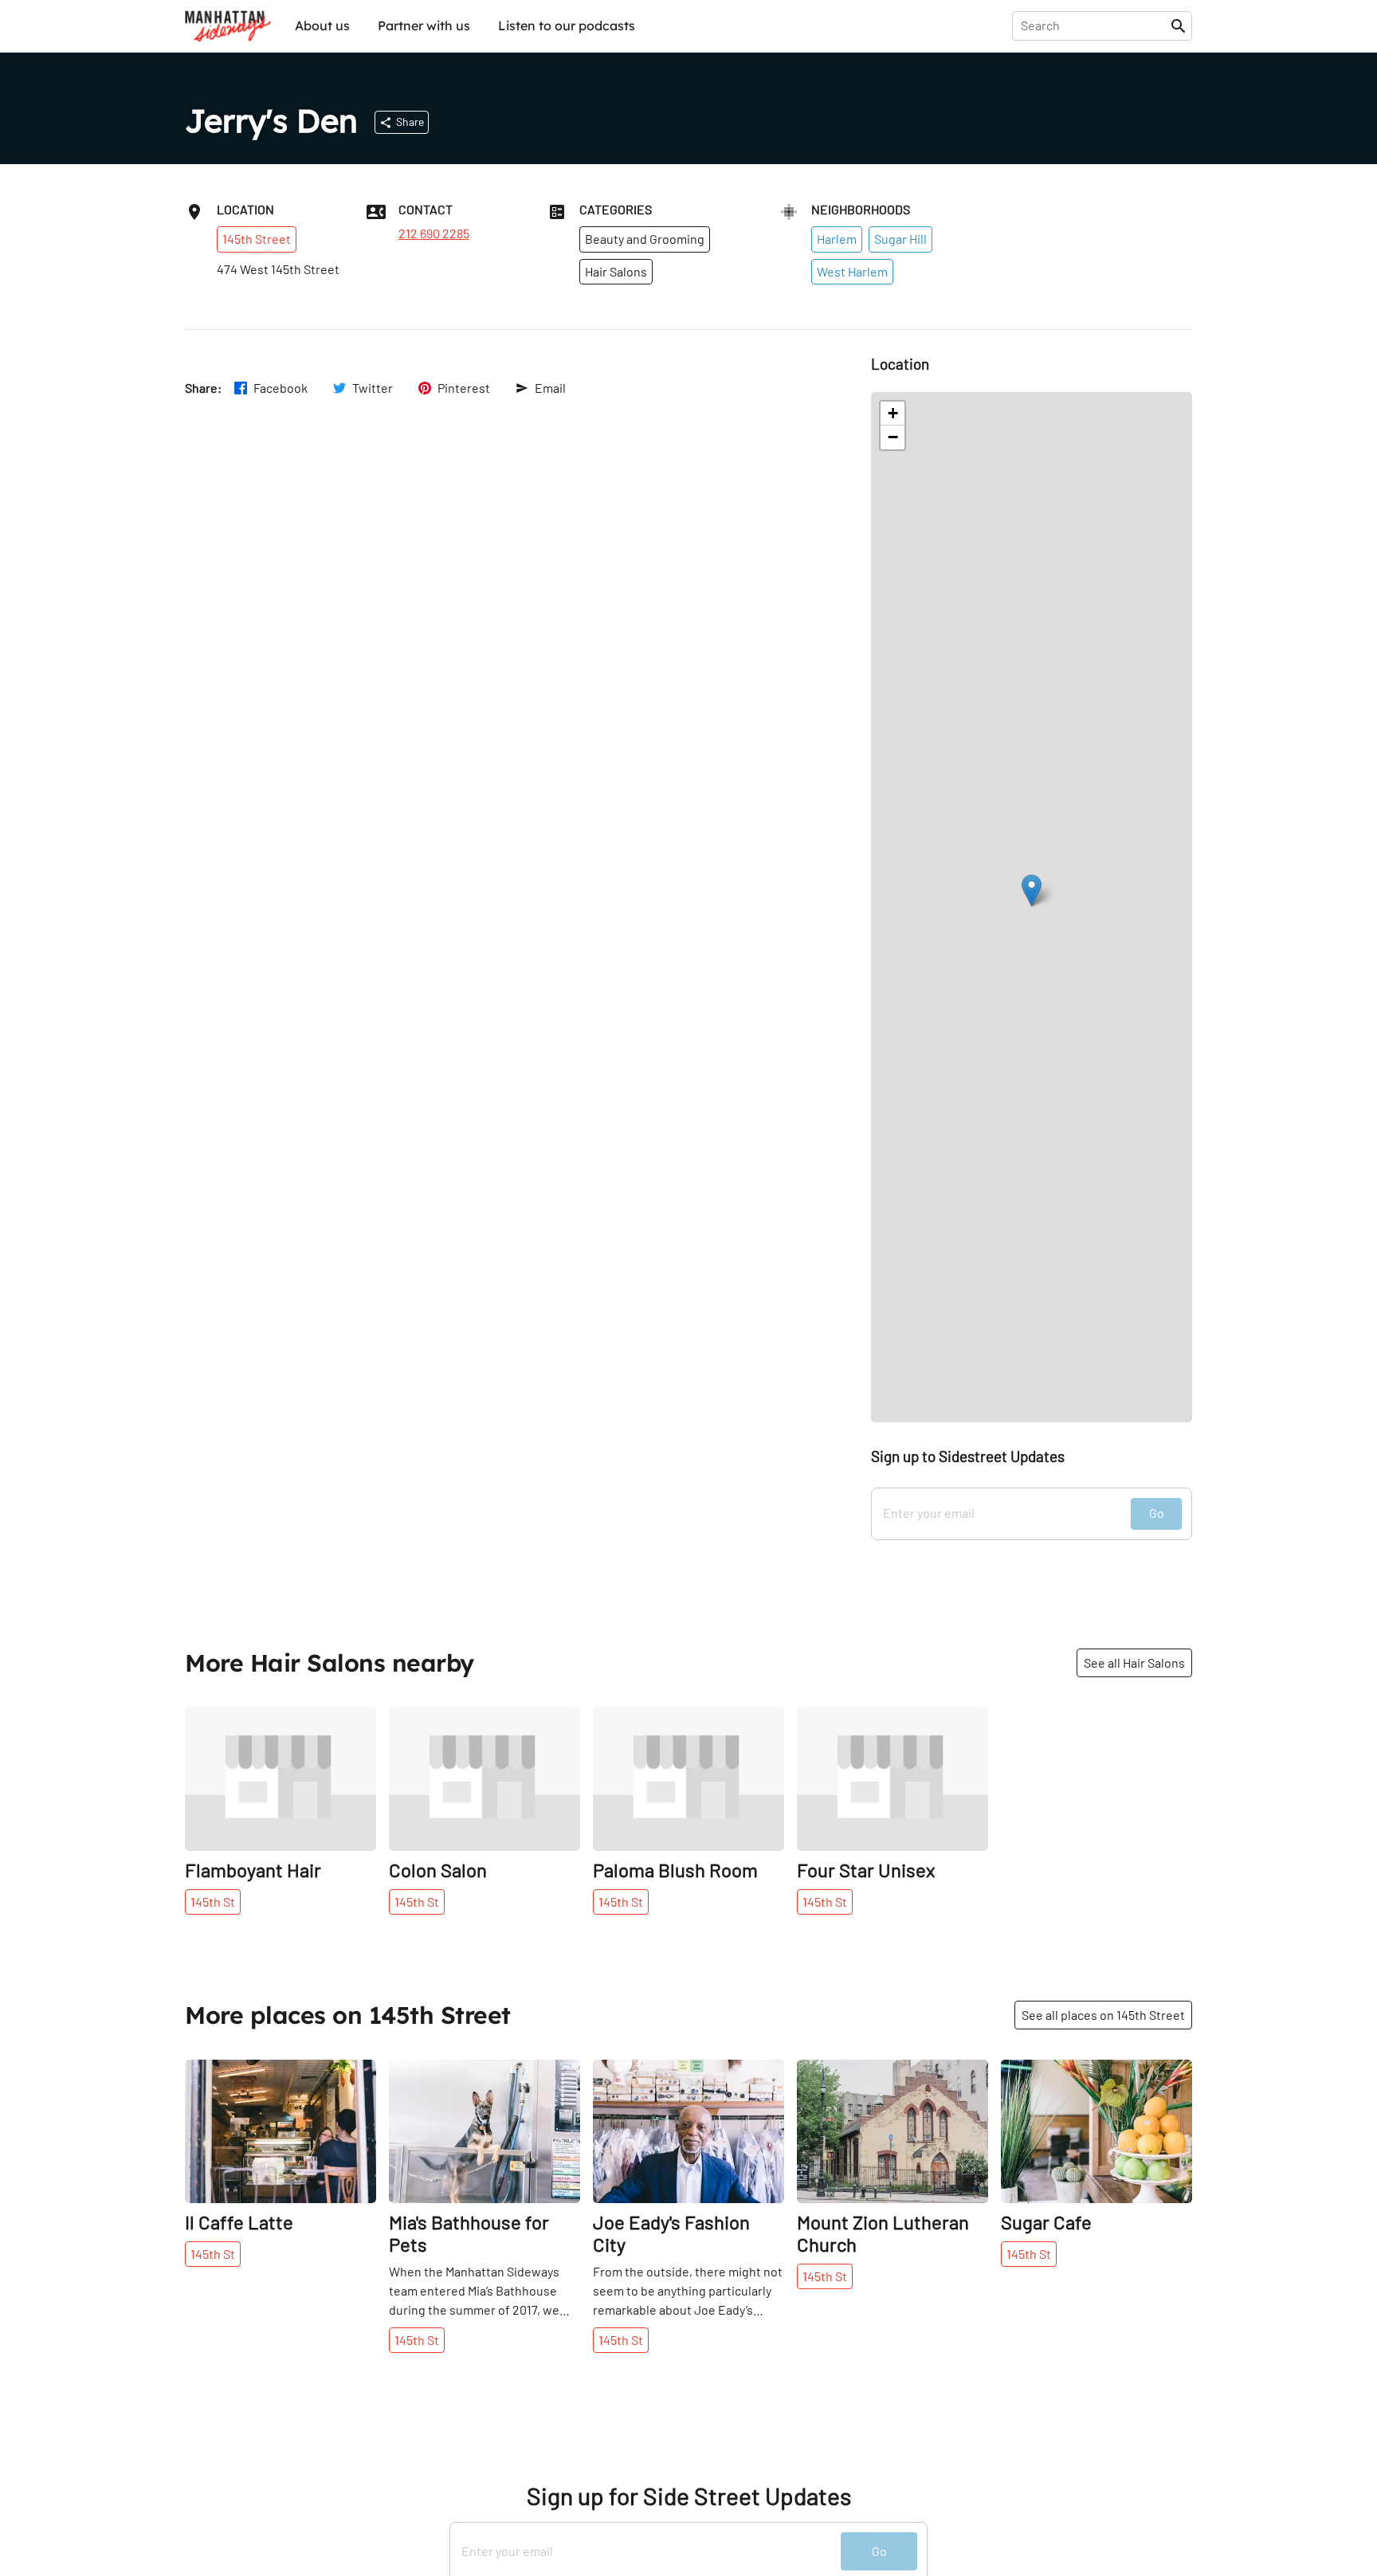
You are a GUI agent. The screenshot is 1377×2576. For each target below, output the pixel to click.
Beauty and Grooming (645, 239)
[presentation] (1095, 25)
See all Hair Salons (1134, 1662)
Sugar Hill (900, 239)
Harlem (837, 239)
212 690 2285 (434, 233)
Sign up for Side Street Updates (689, 2496)
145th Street (257, 239)
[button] (1032, 890)
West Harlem (852, 271)
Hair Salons (616, 271)
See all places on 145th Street (1103, 2015)
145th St (213, 1902)
